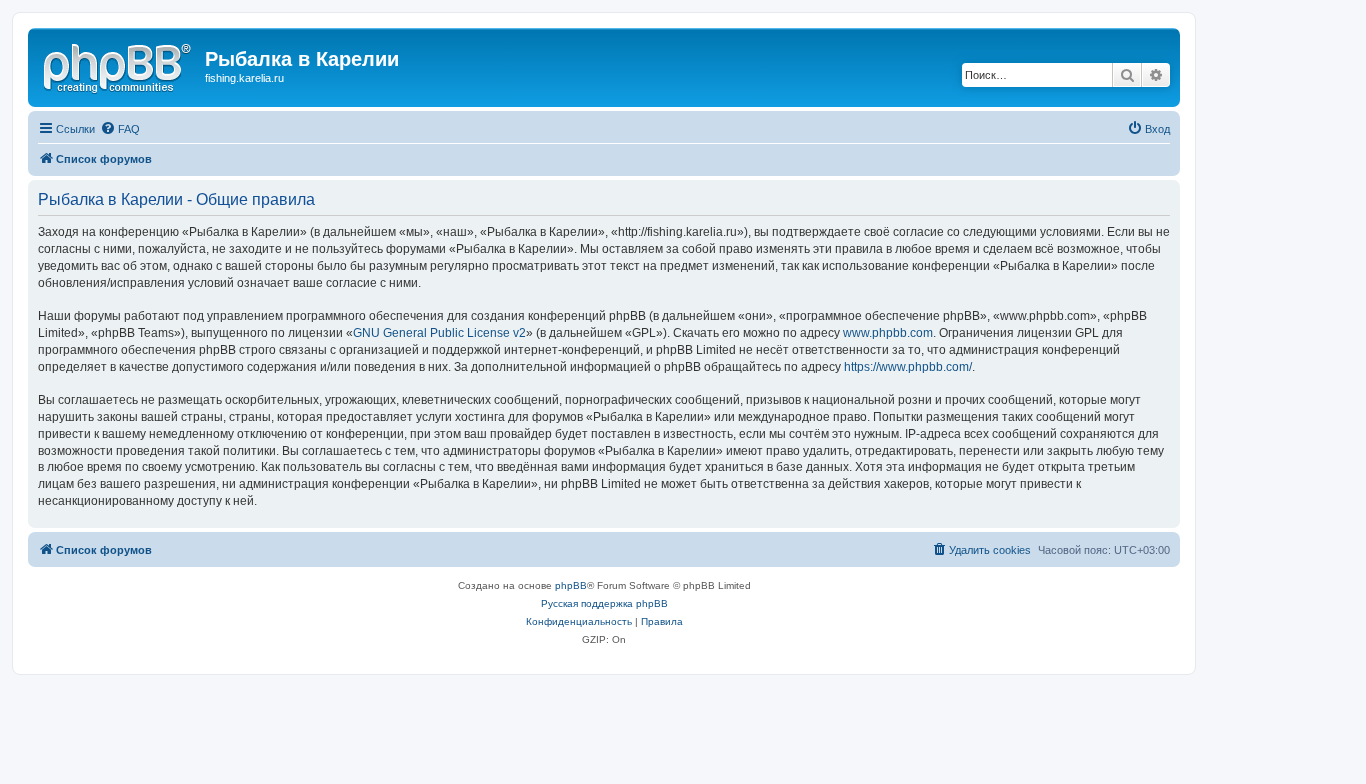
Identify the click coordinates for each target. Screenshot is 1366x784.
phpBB (571, 585)
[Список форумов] (119, 65)
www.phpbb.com (888, 333)
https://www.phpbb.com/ (908, 367)
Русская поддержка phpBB (604, 603)
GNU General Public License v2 (439, 333)
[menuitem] (120, 129)
